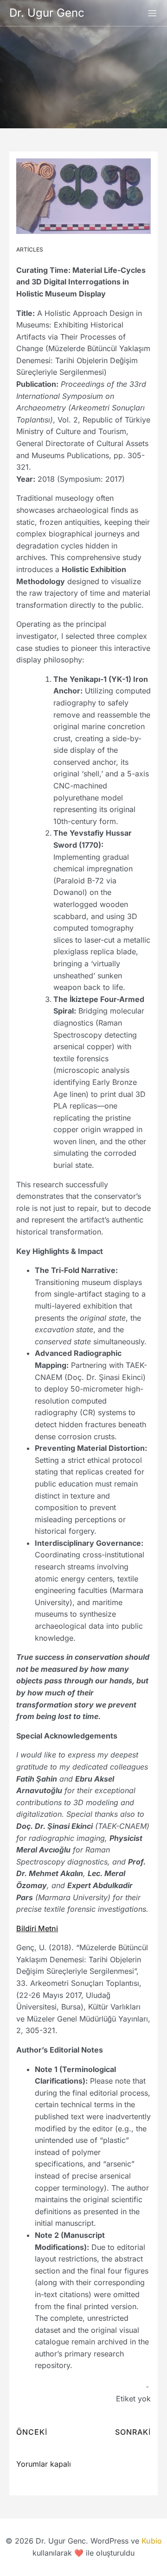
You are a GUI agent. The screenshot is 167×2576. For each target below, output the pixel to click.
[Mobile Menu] (152, 13)
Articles (30, 249)
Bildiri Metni (37, 1928)
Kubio (152, 2541)
